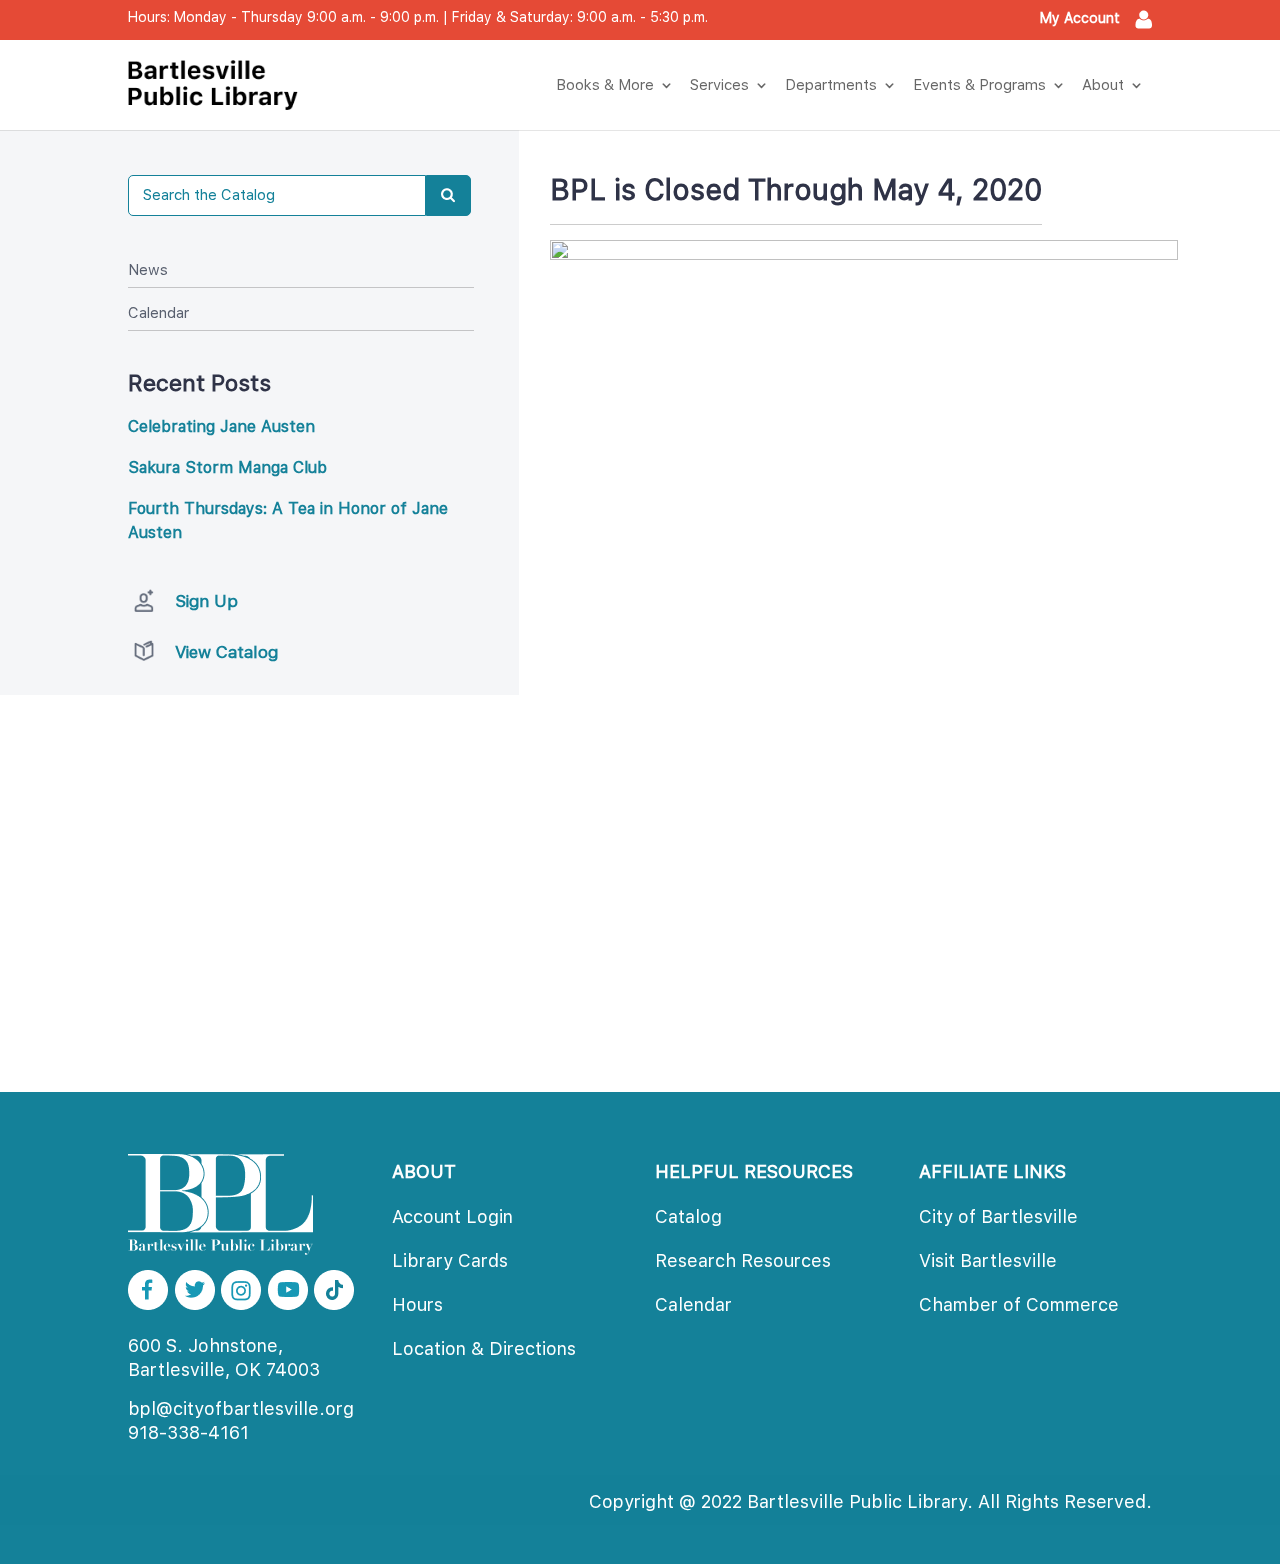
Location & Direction (484, 1348)
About (1103, 85)
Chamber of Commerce (1019, 1304)
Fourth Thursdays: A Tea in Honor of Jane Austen (288, 520)
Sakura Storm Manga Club (227, 467)
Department (831, 85)
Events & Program (979, 85)
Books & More (605, 85)
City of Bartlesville (998, 1216)
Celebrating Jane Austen (221, 426)
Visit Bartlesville (988, 1260)
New (148, 270)
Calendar (158, 313)
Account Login (452, 1216)
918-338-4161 (188, 1432)
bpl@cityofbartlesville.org (241, 1408)
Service (719, 85)
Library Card (450, 1260)
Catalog (688, 1216)
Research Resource (743, 1260)
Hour (417, 1304)
